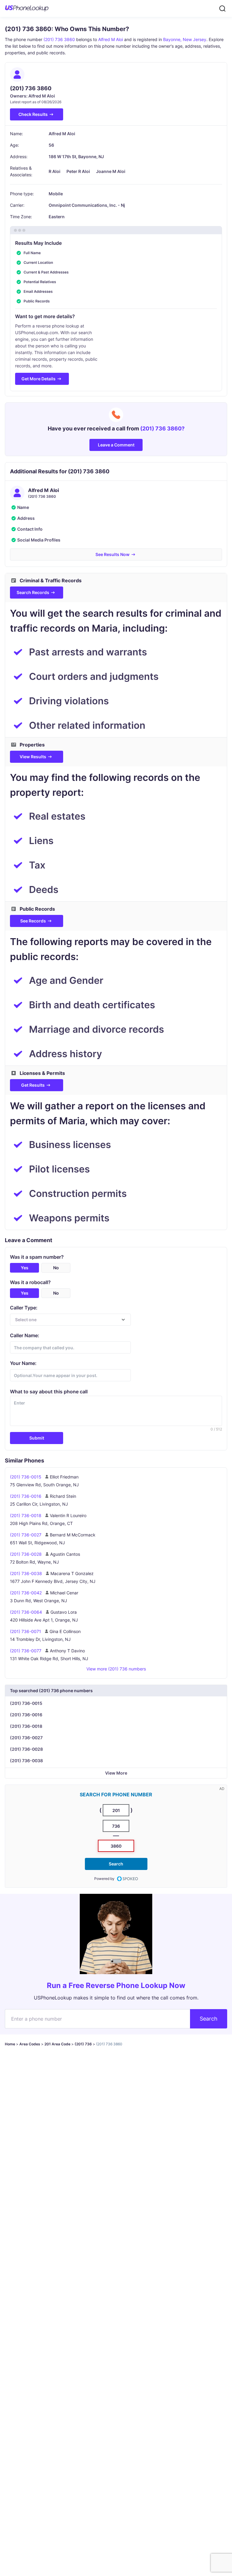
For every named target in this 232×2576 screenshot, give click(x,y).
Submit (37, 1438)
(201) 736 (83, 2044)
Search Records (33, 592)
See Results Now (113, 554)
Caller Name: (25, 1335)
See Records (33, 921)
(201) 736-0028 (26, 1749)
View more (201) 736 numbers (116, 1669)
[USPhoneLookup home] (27, 8)
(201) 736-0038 (26, 1761)
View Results (33, 757)
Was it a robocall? (30, 1282)
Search (116, 1864)
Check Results (33, 114)
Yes (25, 1268)
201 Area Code (57, 2044)
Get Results (33, 1085)
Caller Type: (24, 1308)
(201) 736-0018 (26, 1726)
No (56, 1268)
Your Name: (23, 1363)
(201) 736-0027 (26, 1738)
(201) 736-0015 (26, 1703)
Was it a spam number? (37, 1257)
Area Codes (30, 2044)
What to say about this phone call (49, 1392)
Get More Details (39, 379)
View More (116, 1773)
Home (10, 2044)
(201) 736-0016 (26, 1715)
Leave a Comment (116, 445)
